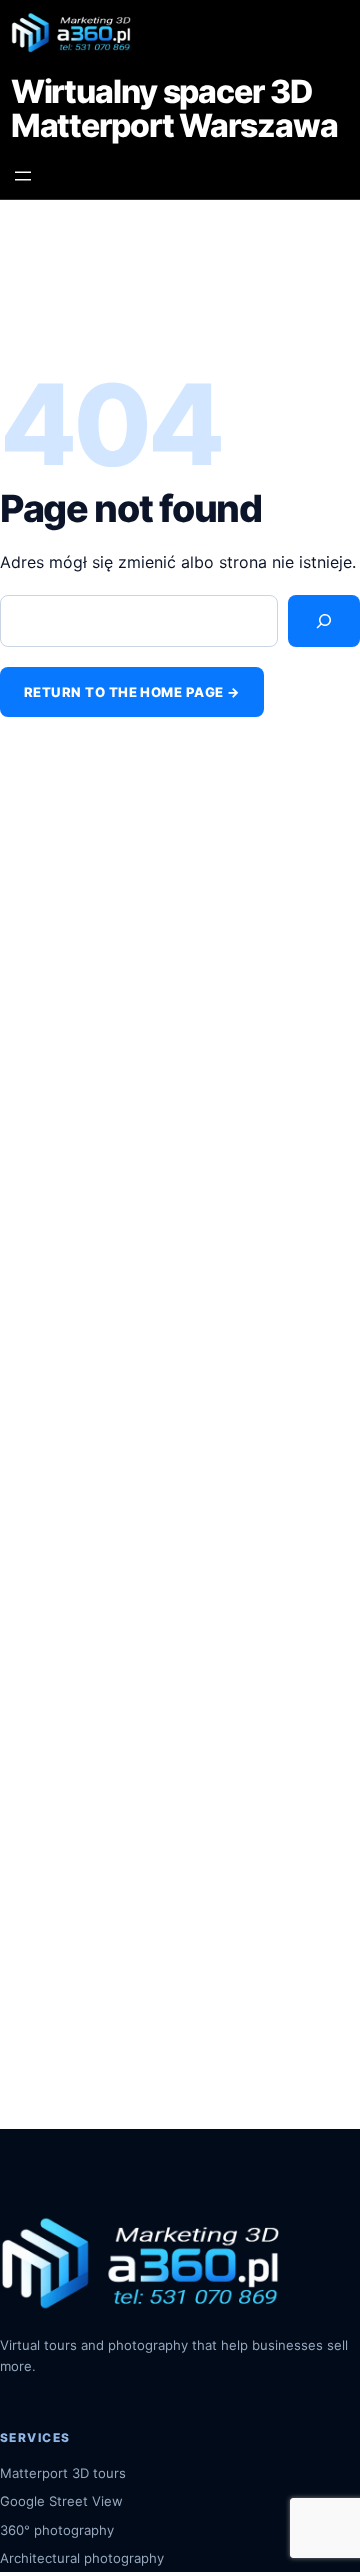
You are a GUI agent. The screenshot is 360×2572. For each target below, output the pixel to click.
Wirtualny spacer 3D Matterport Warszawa (174, 109)
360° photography (57, 2530)
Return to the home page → (132, 692)
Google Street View (61, 2501)
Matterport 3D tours (63, 2473)
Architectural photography (82, 2558)
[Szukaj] (324, 621)
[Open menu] (23, 176)
